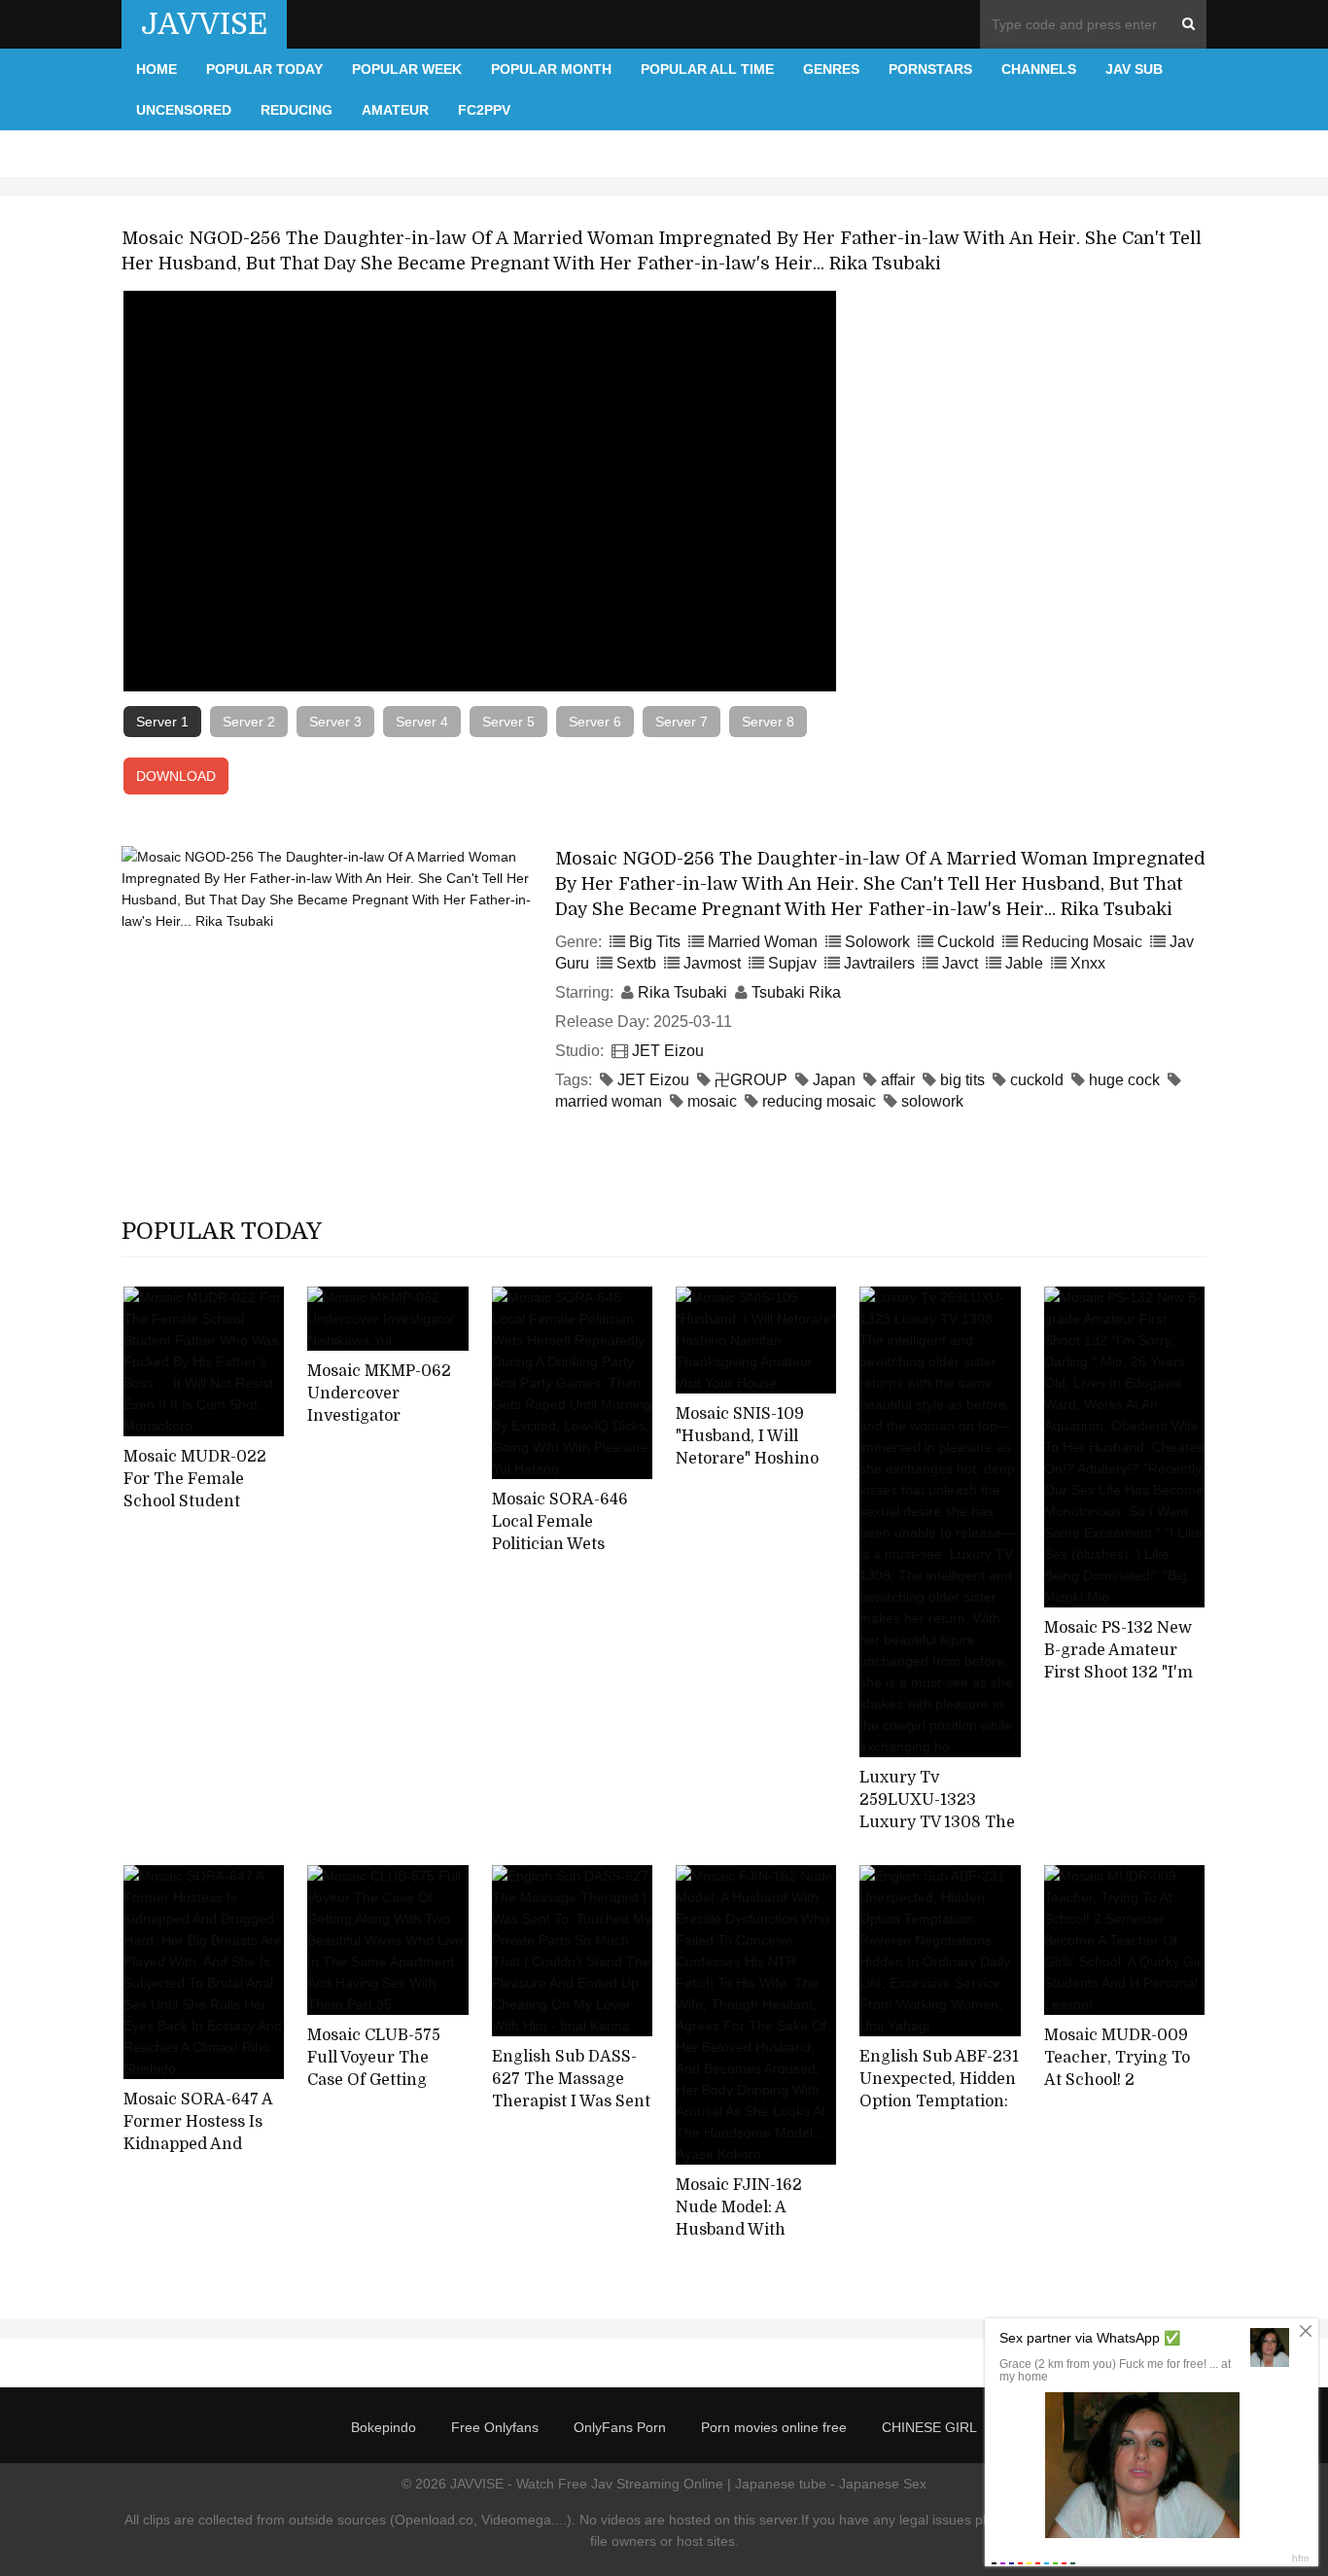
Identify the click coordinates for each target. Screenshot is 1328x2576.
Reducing (297, 110)
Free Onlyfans (495, 2427)
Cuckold (966, 942)
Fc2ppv (484, 110)
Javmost (712, 963)
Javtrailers (879, 963)
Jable (1024, 963)
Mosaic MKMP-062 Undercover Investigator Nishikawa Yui (379, 1404)
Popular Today (264, 69)
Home (157, 69)
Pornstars (930, 69)
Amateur (395, 110)
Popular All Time (707, 69)
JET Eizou (668, 1051)
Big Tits (655, 942)
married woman (609, 1101)
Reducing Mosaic (1082, 942)
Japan (834, 1080)
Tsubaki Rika (796, 992)
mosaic (712, 1101)
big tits (962, 1080)
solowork (932, 1101)
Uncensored (184, 110)
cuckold (1037, 1080)
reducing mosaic (819, 1101)
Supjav (792, 963)
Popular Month (551, 69)
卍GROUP (751, 1080)
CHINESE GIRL (929, 2427)
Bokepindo (384, 2427)
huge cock (1124, 1080)
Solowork (877, 942)
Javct (960, 963)
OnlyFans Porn (620, 2427)
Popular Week (407, 69)
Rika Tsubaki (682, 992)
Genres (831, 69)
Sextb (636, 963)
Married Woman (763, 942)
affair (898, 1080)
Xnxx (1088, 963)
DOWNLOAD (176, 776)
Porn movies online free (774, 2427)
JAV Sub (1134, 69)
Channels (1039, 69)
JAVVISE (204, 24)
